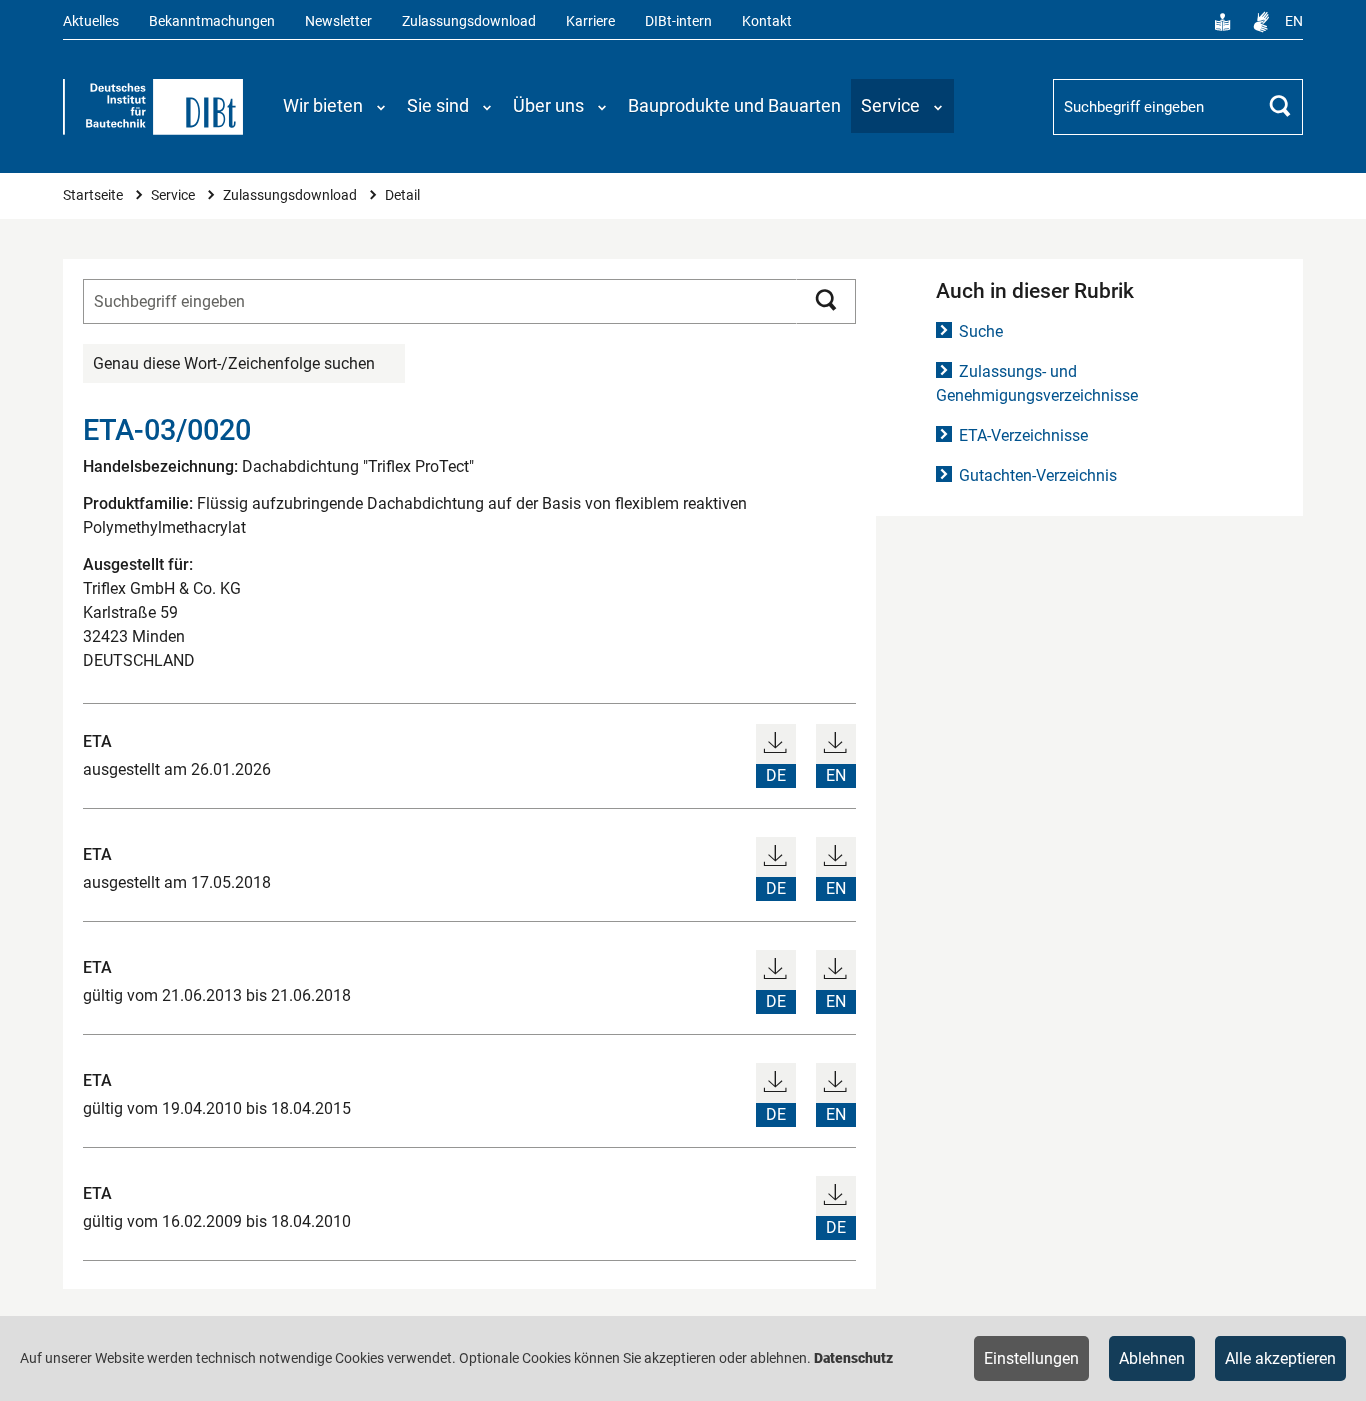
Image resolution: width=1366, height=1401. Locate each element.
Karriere (590, 21)
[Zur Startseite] (153, 107)
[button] (335, 106)
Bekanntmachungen (212, 21)
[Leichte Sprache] (1223, 22)
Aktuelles (91, 21)
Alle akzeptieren (1280, 1358)
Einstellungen (1031, 1358)
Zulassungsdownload (469, 21)
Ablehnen (1152, 1358)
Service (174, 195)
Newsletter (338, 21)
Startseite (94, 195)
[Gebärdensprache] (1261, 22)
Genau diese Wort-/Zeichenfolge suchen (234, 363)
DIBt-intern (678, 21)
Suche (981, 331)
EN (1294, 21)
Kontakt (767, 21)
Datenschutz (853, 1358)
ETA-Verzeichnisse (1023, 435)
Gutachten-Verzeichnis (1038, 475)
